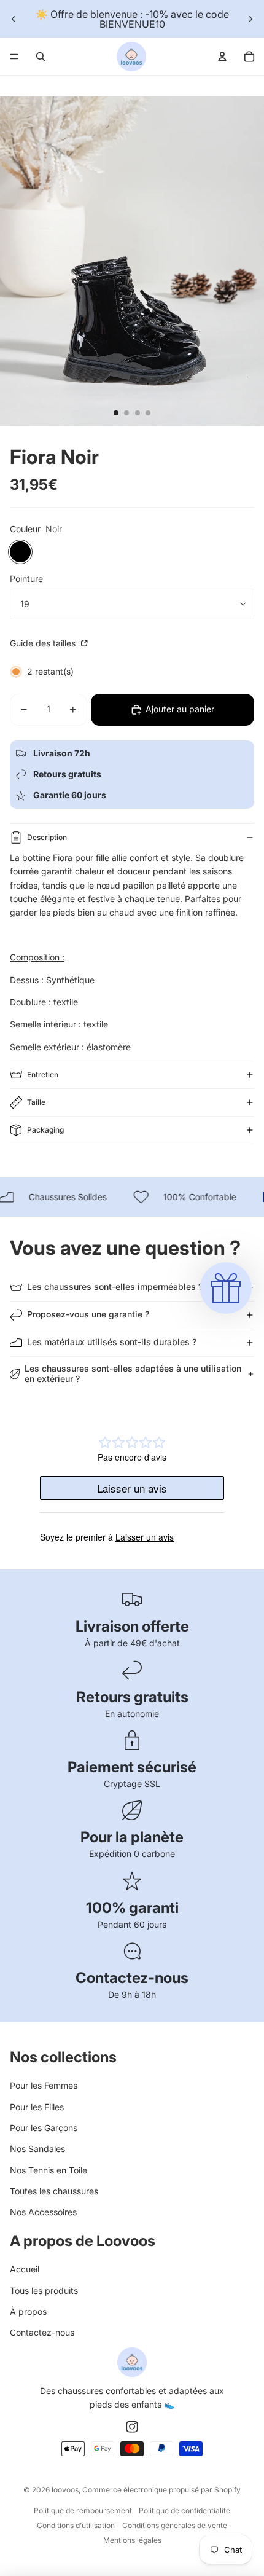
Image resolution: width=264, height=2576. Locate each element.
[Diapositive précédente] (14, 19)
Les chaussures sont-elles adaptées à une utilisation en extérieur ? (133, 1373)
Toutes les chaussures (54, 2191)
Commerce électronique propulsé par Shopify (161, 2490)
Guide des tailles (44, 643)
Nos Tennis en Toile (49, 2170)
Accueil (25, 2269)
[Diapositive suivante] (250, 19)
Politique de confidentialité (184, 2511)
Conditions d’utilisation (76, 2525)
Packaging (45, 1130)
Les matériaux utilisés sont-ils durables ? (112, 1342)
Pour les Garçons (44, 2128)
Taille (36, 1102)
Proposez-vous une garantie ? (88, 1314)
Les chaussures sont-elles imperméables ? (115, 1286)
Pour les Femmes (44, 2085)
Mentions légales (132, 2540)
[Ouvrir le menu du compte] (222, 57)
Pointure (26, 579)
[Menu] (14, 57)
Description (47, 837)
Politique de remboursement (83, 2511)
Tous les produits (44, 2291)
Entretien (43, 1074)
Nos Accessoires (43, 2212)
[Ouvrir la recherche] (41, 57)
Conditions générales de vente (175, 2525)
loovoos (65, 2490)
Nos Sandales (37, 2149)
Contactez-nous (42, 2332)
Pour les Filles (37, 2107)
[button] (226, 1288)
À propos (28, 2311)
